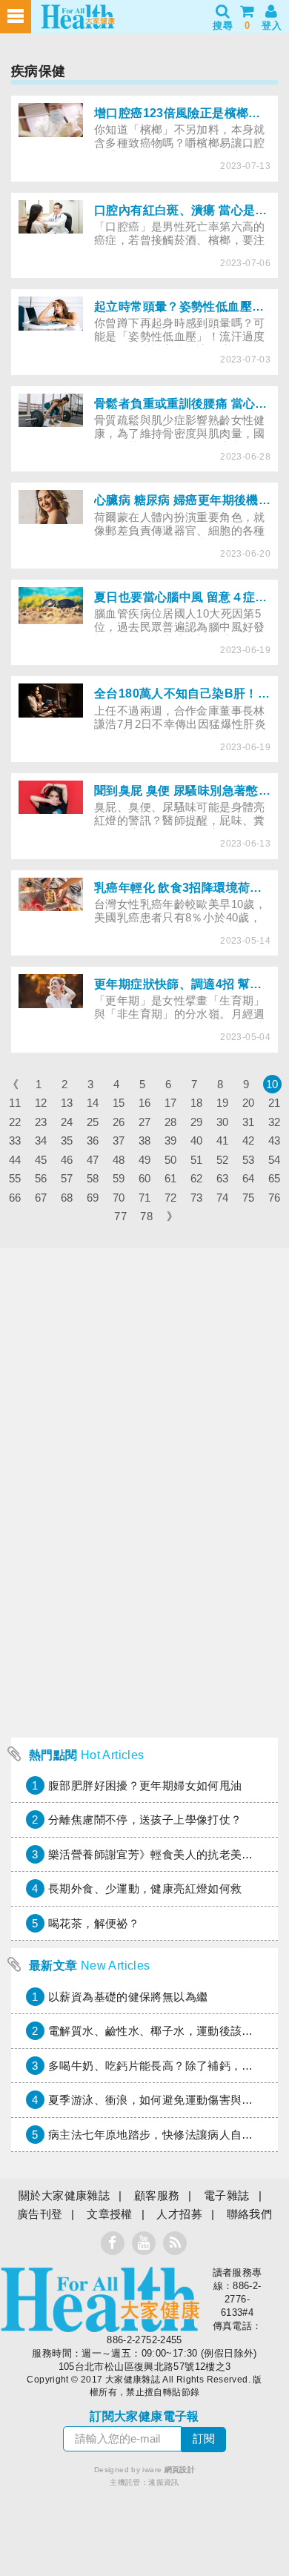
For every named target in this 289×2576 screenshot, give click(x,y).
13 (67, 1103)
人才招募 (179, 2214)
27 (145, 1122)
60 (145, 1178)
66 (15, 1198)
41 (223, 1140)
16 (145, 1103)
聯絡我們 (250, 2214)
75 (249, 1198)
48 (119, 1160)
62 (197, 1178)
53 (249, 1160)
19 (223, 1103)
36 (93, 1140)
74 (223, 1198)
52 (223, 1160)
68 (67, 1198)
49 (145, 1160)
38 (145, 1140)
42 (249, 1140)
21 (275, 1103)
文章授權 (110, 2214)
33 (15, 1140)
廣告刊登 (40, 2214)
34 (41, 1140)
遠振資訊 (164, 2482)
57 (67, 1178)
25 (93, 1122)
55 (15, 1178)
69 (93, 1198)
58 (93, 1178)
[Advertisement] (144, 1586)
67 (41, 1198)
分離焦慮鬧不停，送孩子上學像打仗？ (145, 1820)
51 (197, 1160)
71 (145, 1198)
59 (119, 1178)
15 (119, 1103)
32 (275, 1122)
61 (171, 1178)
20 (249, 1103)
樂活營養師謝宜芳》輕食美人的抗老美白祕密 (162, 1854)
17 (171, 1103)
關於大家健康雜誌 (64, 2195)
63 (223, 1178)
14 (93, 1103)
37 (119, 1140)
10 (272, 1084)
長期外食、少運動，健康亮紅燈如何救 (145, 1888)
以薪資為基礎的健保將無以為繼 (128, 1997)
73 (197, 1198)
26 (119, 1122)
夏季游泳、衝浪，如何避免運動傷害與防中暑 (162, 2100)
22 (15, 1122)
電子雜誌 (227, 2195)
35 (67, 1140)
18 (197, 1103)
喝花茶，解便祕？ (94, 1923)
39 (171, 1140)
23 (41, 1122)
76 (275, 1198)
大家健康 (100, 2299)
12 (41, 1103)
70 (119, 1198)
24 (67, 1122)
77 (120, 1216)
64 (249, 1178)
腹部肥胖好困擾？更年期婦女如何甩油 (145, 1785)
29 (197, 1122)
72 (171, 1198)
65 (275, 1178)
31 (249, 1122)
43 (275, 1140)
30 (223, 1122)
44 (15, 1160)
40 (197, 1140)
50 (171, 1160)
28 (171, 1122)
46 (67, 1160)
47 (93, 1160)
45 (41, 1160)
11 (15, 1103)
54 (275, 1160)
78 (146, 1216)
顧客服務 (157, 2195)
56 (41, 1178)
